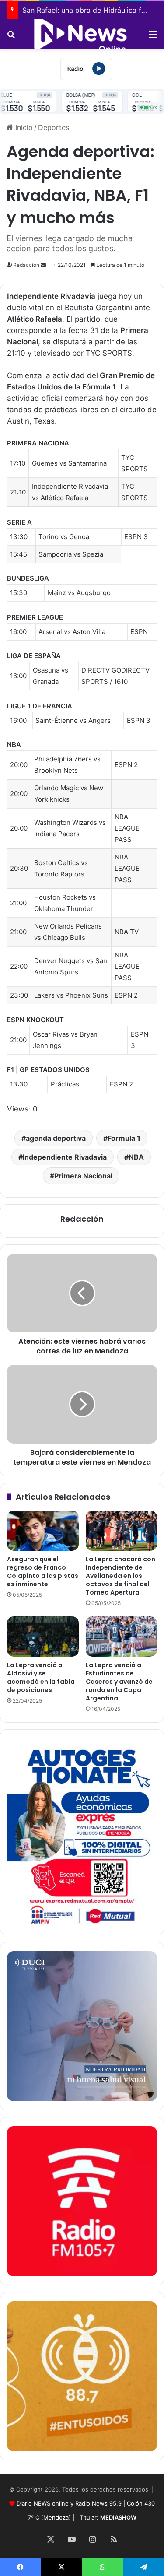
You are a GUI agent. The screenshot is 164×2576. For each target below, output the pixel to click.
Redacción (26, 265)
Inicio (23, 127)
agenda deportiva (56, 1138)
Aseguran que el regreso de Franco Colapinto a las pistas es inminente (43, 1572)
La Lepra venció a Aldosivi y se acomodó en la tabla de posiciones (41, 1677)
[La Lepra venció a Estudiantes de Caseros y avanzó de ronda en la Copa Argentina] (122, 1637)
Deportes (54, 127)
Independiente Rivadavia (65, 1157)
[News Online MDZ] (82, 34)
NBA (136, 1157)
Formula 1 (124, 1138)
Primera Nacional (83, 1176)
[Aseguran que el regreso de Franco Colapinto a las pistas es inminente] (43, 1531)
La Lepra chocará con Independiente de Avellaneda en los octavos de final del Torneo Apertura (120, 1576)
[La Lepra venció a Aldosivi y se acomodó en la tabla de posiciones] (43, 1637)
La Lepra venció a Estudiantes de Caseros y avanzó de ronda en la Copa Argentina (119, 1682)
